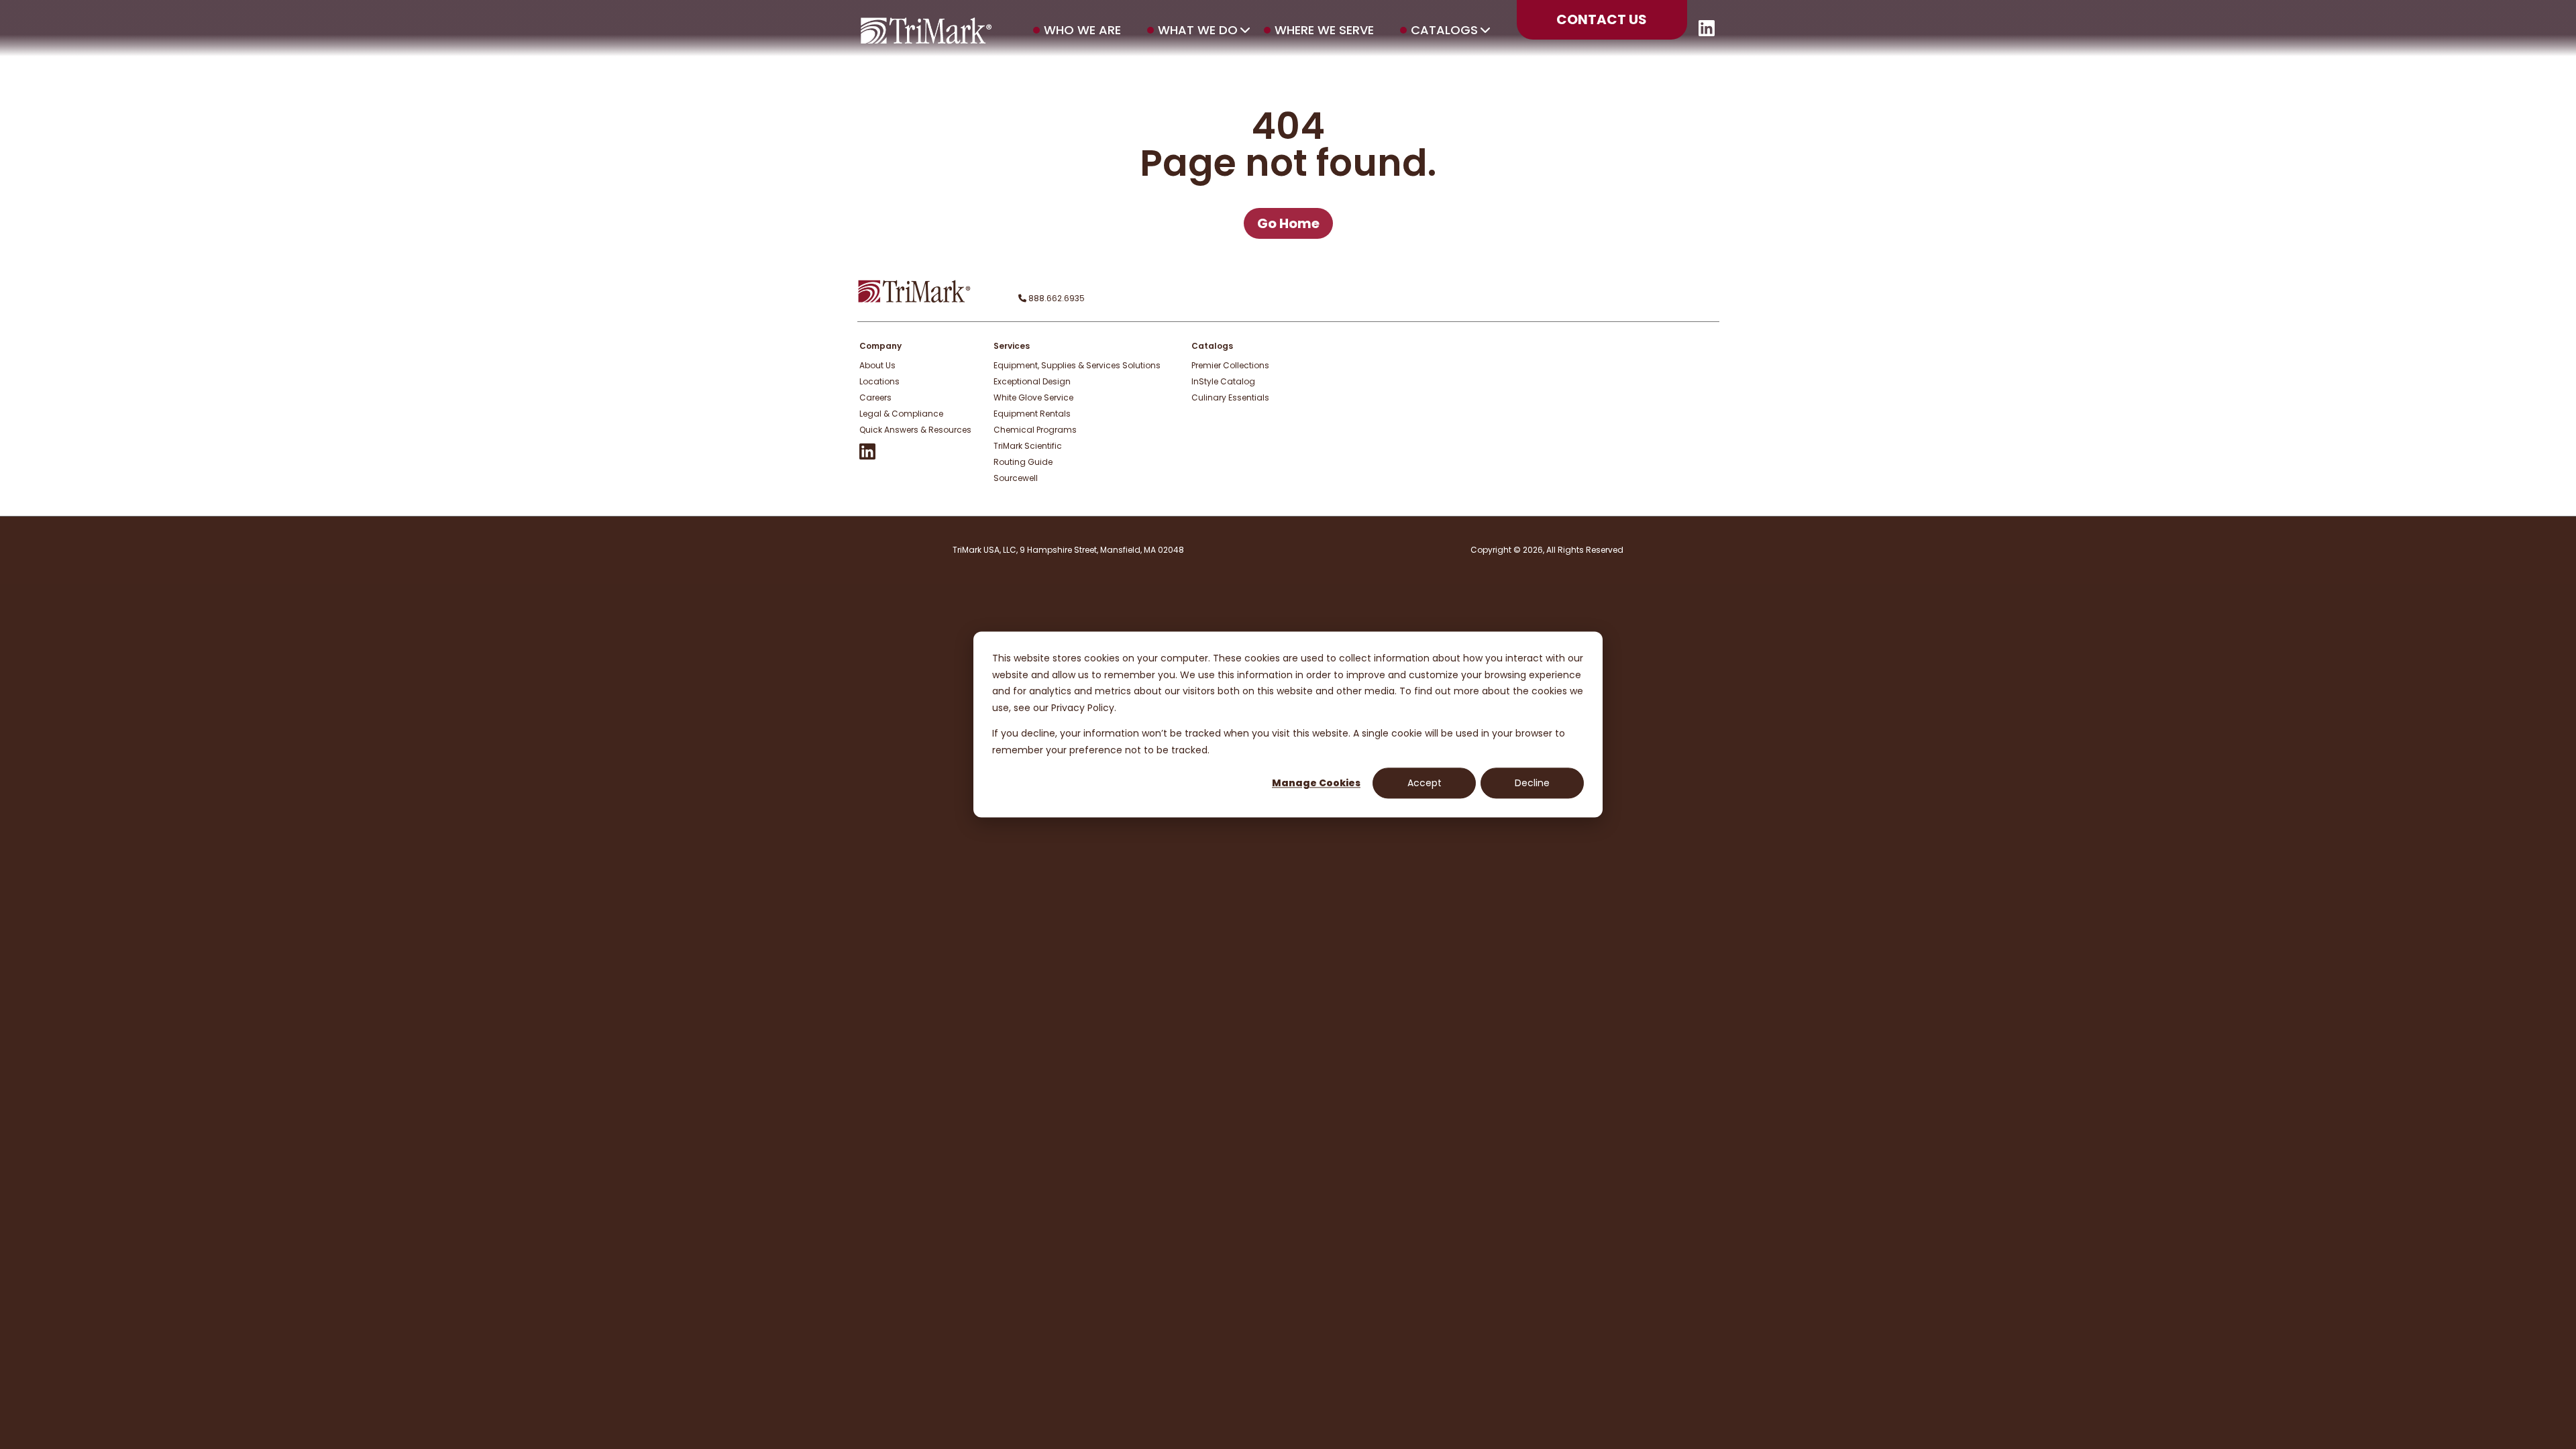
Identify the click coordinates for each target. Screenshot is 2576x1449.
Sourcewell (1016, 478)
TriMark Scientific (1028, 446)
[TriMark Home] (914, 300)
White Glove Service (1033, 397)
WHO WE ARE (1082, 30)
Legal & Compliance (901, 414)
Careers (875, 397)
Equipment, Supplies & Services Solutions (1077, 365)
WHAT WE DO (1198, 30)
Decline (1532, 783)
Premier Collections (1230, 365)
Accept (1425, 783)
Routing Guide (1023, 462)
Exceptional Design (1032, 381)
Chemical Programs (1035, 430)
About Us (877, 365)
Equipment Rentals (1032, 414)
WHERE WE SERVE (1324, 30)
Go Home (1288, 223)
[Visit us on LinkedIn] (1707, 33)
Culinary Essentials (1230, 397)
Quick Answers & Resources (915, 430)
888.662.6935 (1056, 298)
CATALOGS (1444, 30)
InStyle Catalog (1223, 381)
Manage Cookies (1316, 783)
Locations (879, 381)
